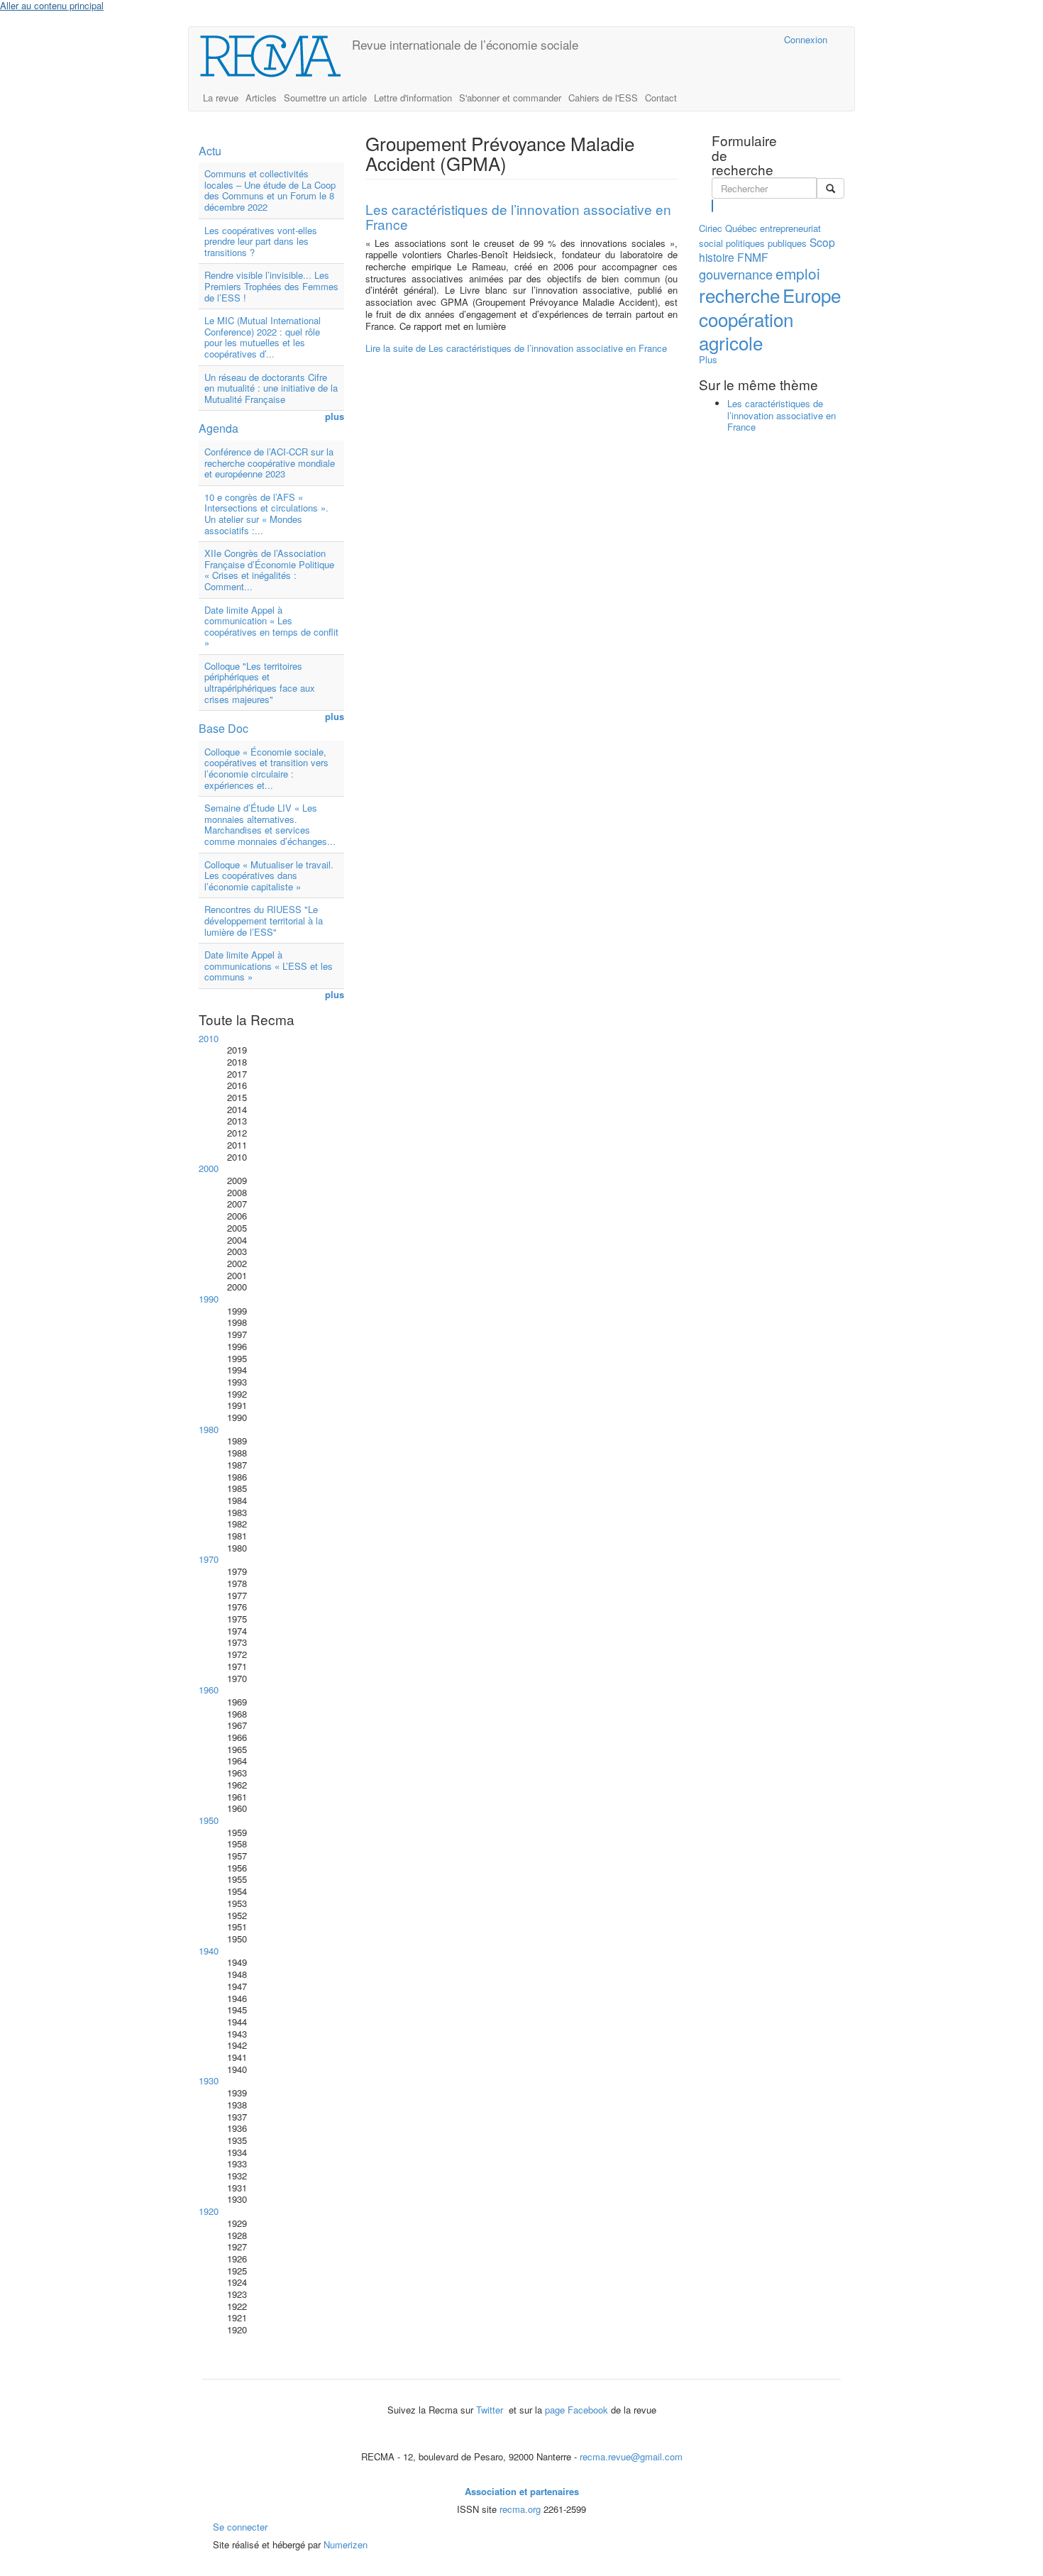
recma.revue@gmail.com (631, 2456)
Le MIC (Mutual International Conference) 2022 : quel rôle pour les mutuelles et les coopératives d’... (263, 337)
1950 (209, 1820)
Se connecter (240, 2527)
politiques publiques (766, 243)
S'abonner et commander (510, 98)
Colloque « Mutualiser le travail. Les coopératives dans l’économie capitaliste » (269, 875)
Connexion (806, 39)
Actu (210, 151)
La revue (221, 98)
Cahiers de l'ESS (603, 98)
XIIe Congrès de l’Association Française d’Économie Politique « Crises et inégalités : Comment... (269, 570)
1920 (209, 2211)
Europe (812, 295)
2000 (209, 1168)
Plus (708, 359)
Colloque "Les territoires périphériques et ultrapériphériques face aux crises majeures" (260, 682)
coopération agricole (746, 331)
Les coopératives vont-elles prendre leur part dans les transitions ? (261, 241)
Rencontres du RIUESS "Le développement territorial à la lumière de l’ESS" (264, 920)
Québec (741, 228)
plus (335, 417)
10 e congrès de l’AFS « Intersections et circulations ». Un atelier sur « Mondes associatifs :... (266, 514)
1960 (209, 1690)
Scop (822, 242)
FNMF (753, 257)
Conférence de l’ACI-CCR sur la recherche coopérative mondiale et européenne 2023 (270, 463)
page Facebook (576, 2410)
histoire (717, 257)
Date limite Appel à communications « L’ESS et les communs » (269, 966)
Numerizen (346, 2544)
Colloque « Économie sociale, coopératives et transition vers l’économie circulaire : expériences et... (266, 768)
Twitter (491, 2410)
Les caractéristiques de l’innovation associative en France (518, 216)
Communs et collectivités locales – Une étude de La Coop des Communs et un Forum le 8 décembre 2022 (270, 190)
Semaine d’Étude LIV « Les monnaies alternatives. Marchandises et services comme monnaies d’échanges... (270, 824)
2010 (209, 1038)
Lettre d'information (413, 98)
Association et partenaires (522, 2491)
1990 (209, 1299)
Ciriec (711, 228)
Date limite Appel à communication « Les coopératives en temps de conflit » (271, 626)
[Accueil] (276, 56)
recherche (739, 295)
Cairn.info (711, 39)
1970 (209, 1559)
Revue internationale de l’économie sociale (465, 44)
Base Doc (223, 728)
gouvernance (736, 274)
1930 (209, 2080)
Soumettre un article (325, 98)
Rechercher (713, 206)
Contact (661, 98)
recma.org (520, 2509)
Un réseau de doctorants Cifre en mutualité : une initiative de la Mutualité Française (271, 388)
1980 (209, 1429)
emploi (798, 273)
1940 (209, 1951)
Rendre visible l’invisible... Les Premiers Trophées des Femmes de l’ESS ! (271, 286)
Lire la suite (516, 348)
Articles (261, 98)
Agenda (219, 428)
